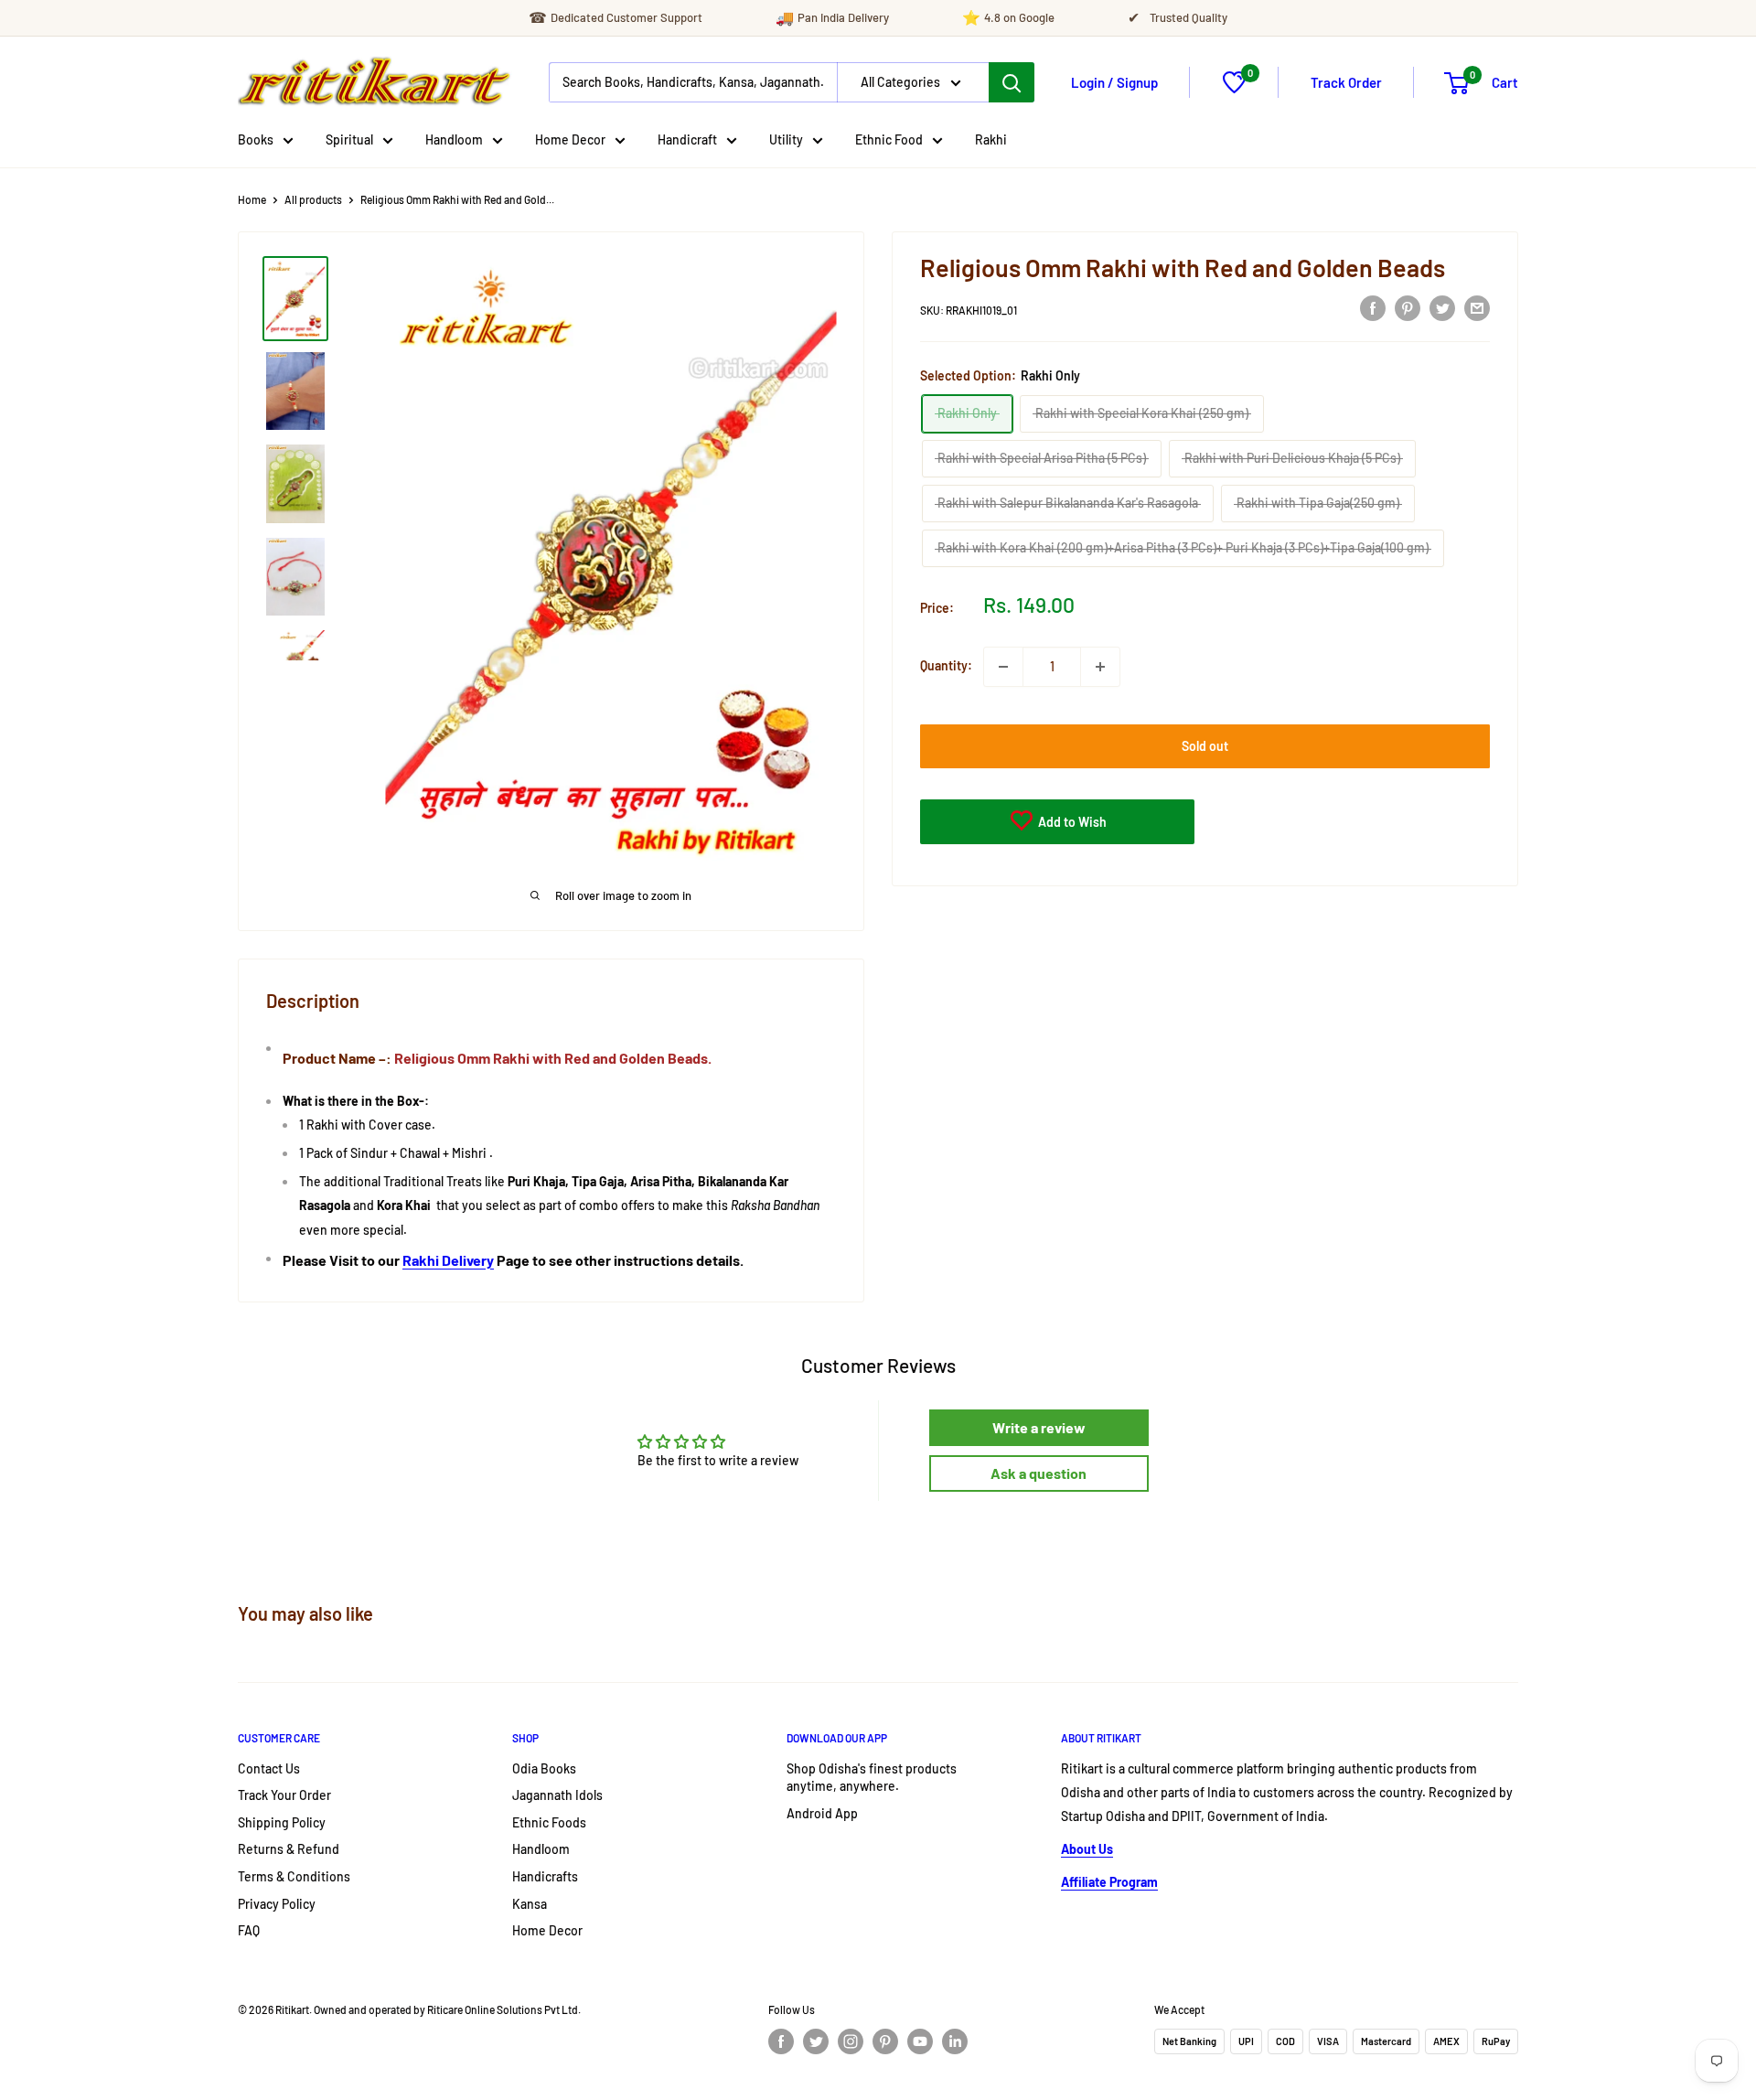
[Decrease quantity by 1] (1003, 667)
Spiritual (349, 139)
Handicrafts (545, 1876)
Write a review (1039, 1427)
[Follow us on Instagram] (851, 2041)
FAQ (249, 1930)
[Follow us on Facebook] (781, 2041)
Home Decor (570, 139)
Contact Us (269, 1768)
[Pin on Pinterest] (1408, 307)
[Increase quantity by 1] (1100, 667)
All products (313, 199)
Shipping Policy (282, 1822)
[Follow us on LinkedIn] (955, 2041)
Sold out (1205, 746)
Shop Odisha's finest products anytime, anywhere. (872, 1778)
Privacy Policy (277, 1904)
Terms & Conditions (294, 1876)
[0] (1234, 88)
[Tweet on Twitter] (1442, 307)
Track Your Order (284, 1795)
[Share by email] (1477, 307)
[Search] (1012, 82)
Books (256, 139)
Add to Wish (1071, 822)
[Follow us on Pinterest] (885, 2041)
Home (252, 199)
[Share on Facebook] (1373, 307)
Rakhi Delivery (448, 1260)
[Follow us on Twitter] (816, 2041)
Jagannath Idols (557, 1795)
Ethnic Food (889, 139)
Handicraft (687, 139)
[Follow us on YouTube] (920, 2041)
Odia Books (544, 1768)
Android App (822, 1813)
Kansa (530, 1904)
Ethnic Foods (549, 1822)
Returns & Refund (289, 1849)
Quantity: (946, 666)
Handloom (454, 139)
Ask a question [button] (1039, 1473)
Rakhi (991, 139)
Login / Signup (1114, 82)
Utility (786, 139)
